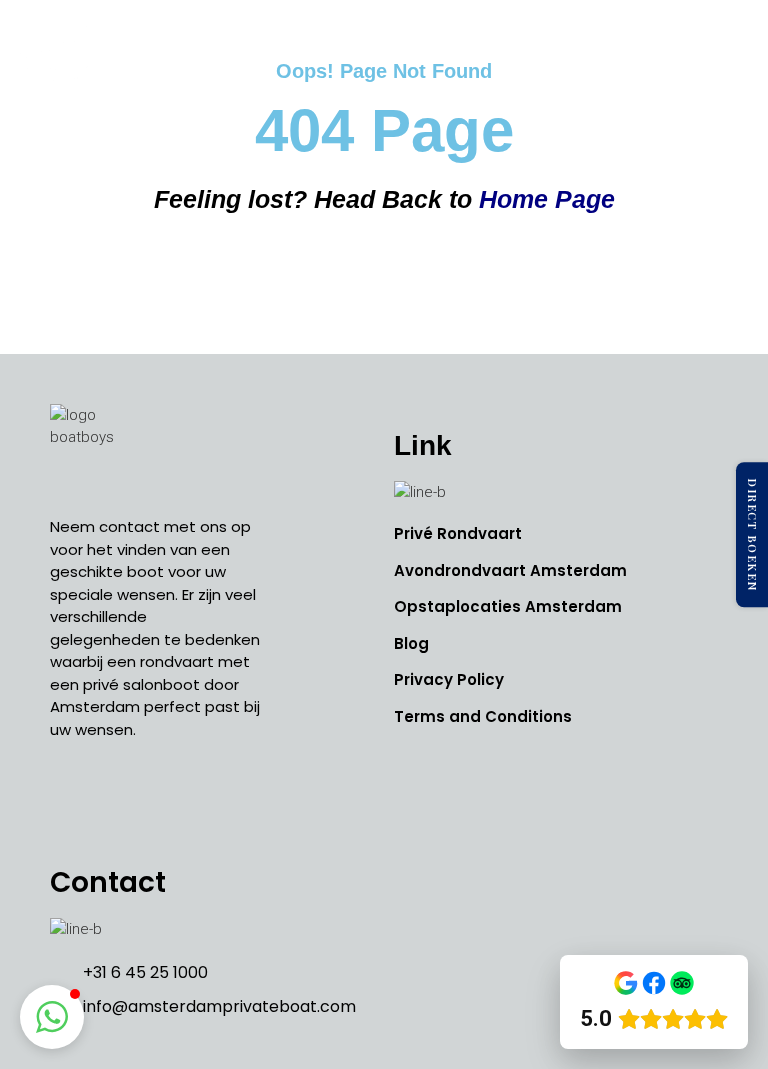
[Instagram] (115, 801)
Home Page (547, 199)
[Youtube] (160, 801)
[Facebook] (70, 801)
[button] (732, 53)
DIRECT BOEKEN (752, 535)
